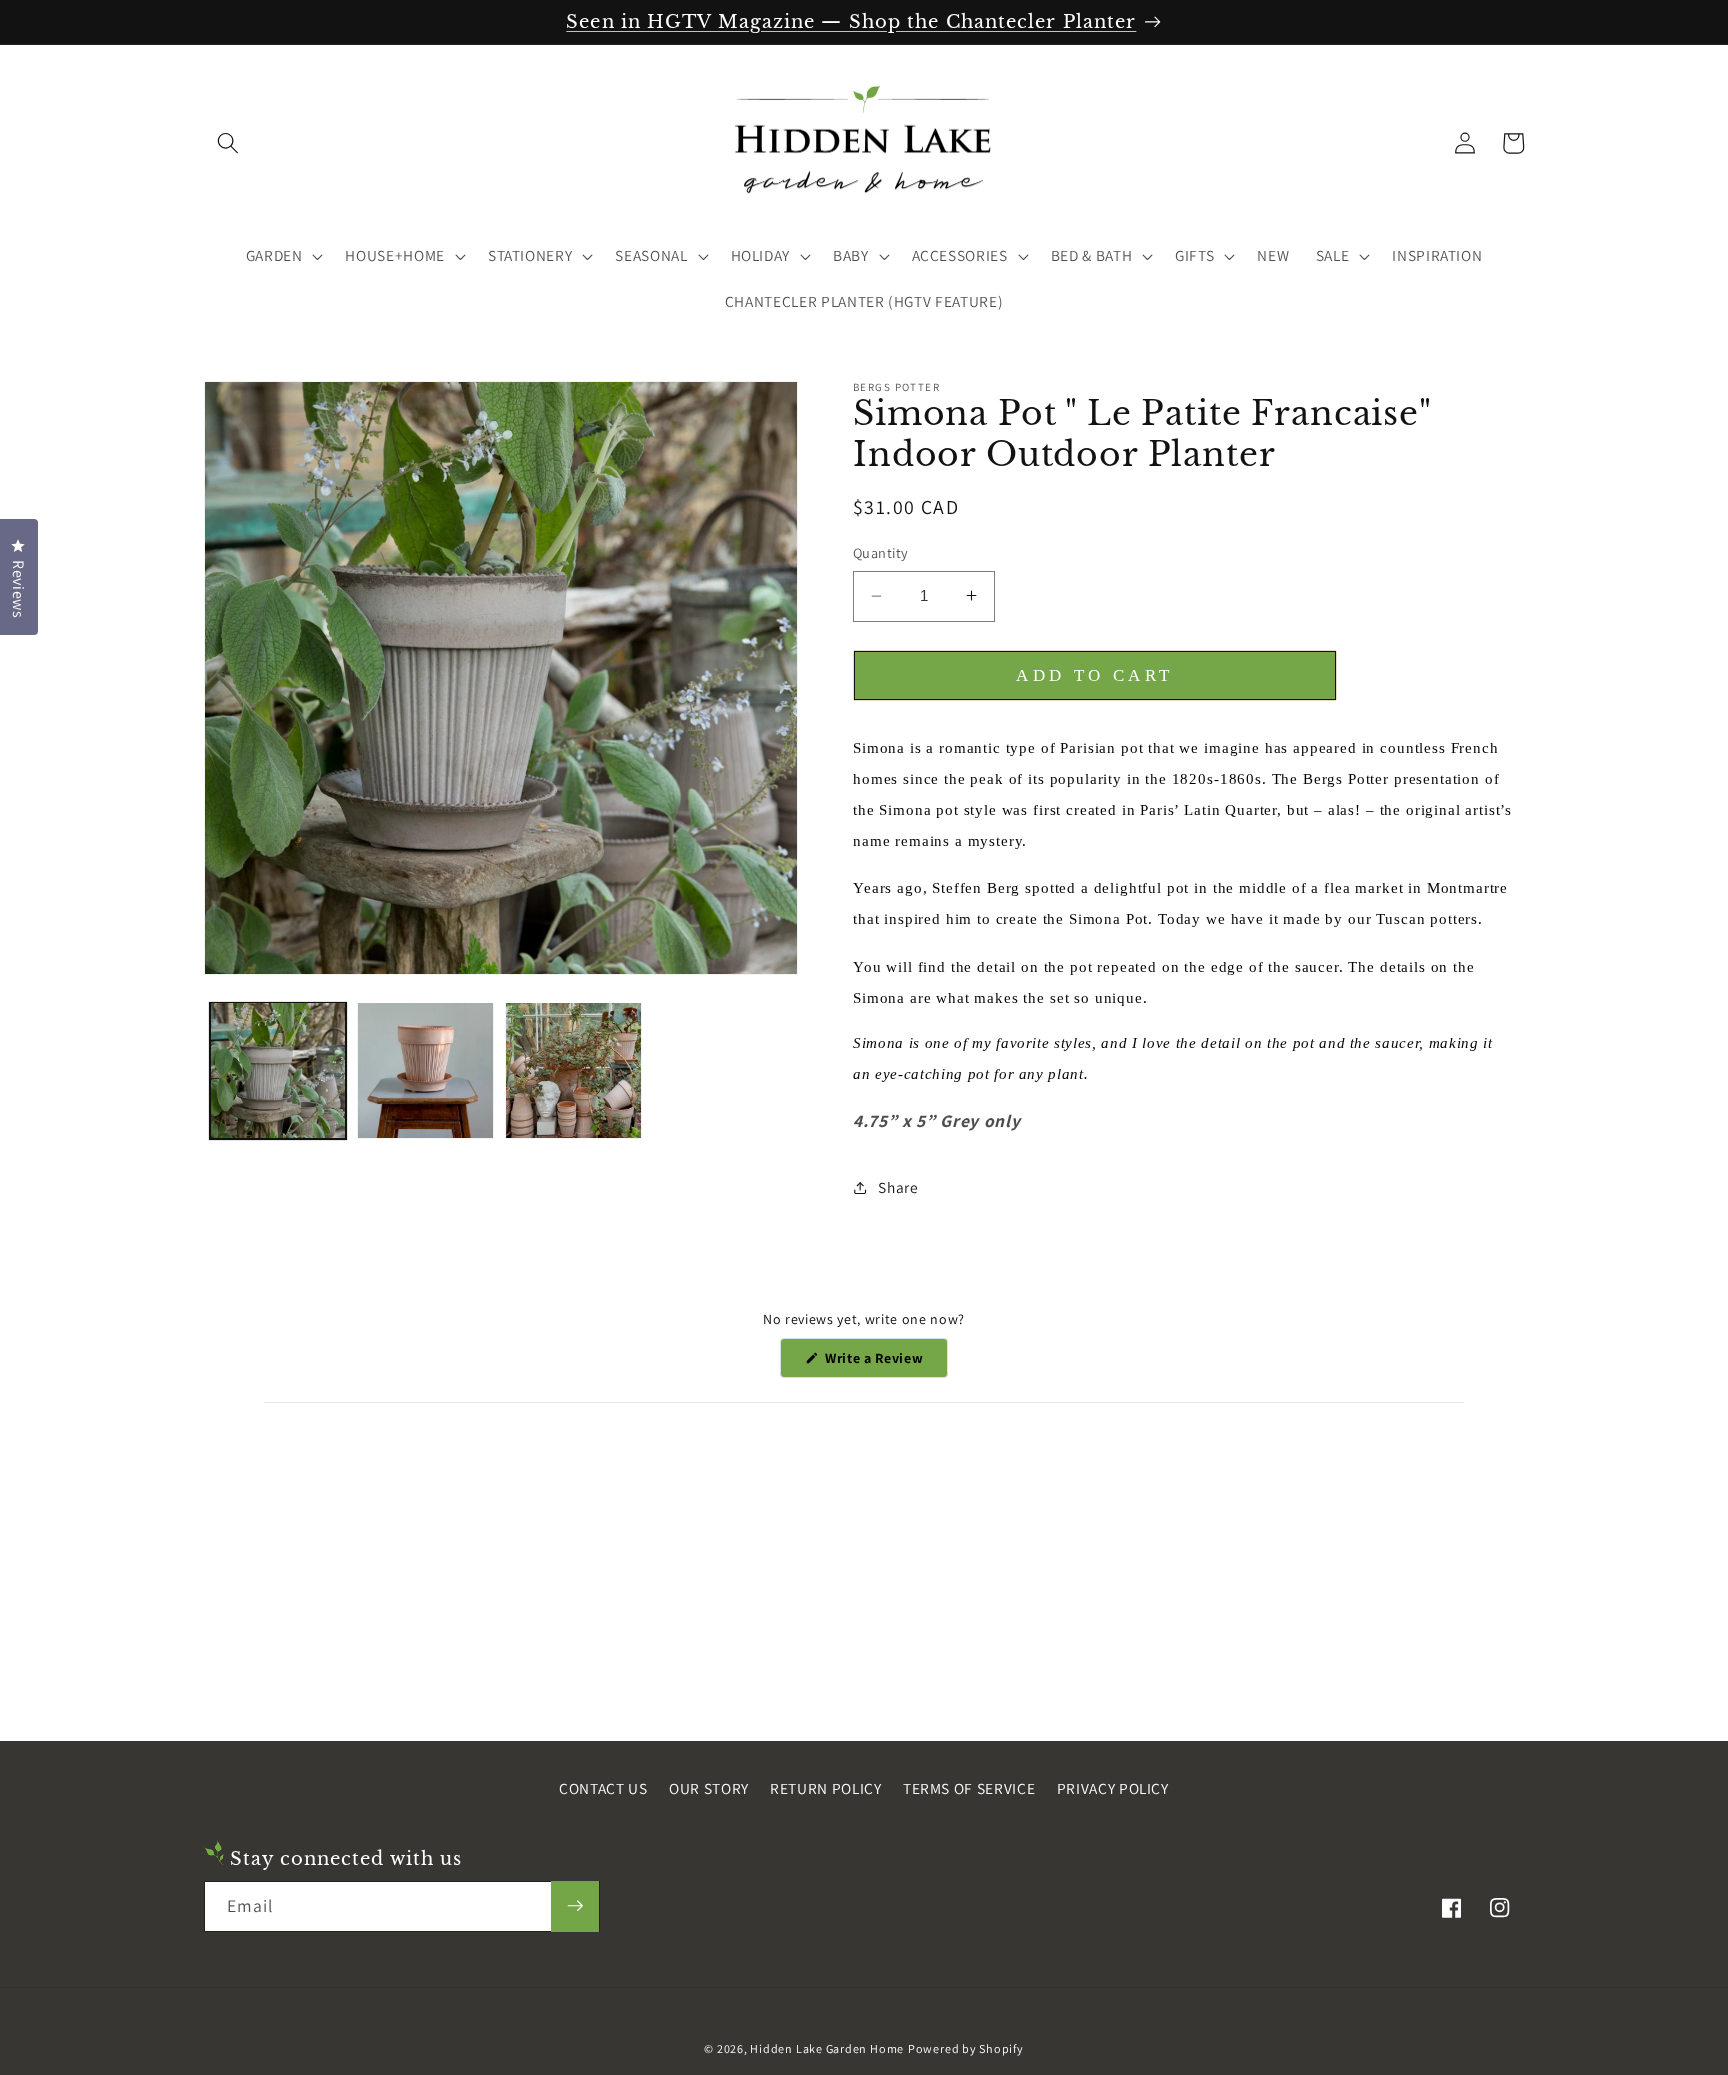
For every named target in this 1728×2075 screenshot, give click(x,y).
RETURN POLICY (826, 1788)
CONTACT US (603, 1788)
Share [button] (898, 1187)
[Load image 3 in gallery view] (573, 1070)
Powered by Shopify (966, 2047)
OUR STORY (709, 1788)
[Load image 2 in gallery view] (425, 1070)
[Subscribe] (575, 1906)
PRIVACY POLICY (1113, 1788)
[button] (228, 143)
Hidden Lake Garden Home (827, 2047)
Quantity (881, 552)
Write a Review (884, 1363)
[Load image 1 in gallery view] (278, 1070)
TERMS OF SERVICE (969, 1788)
